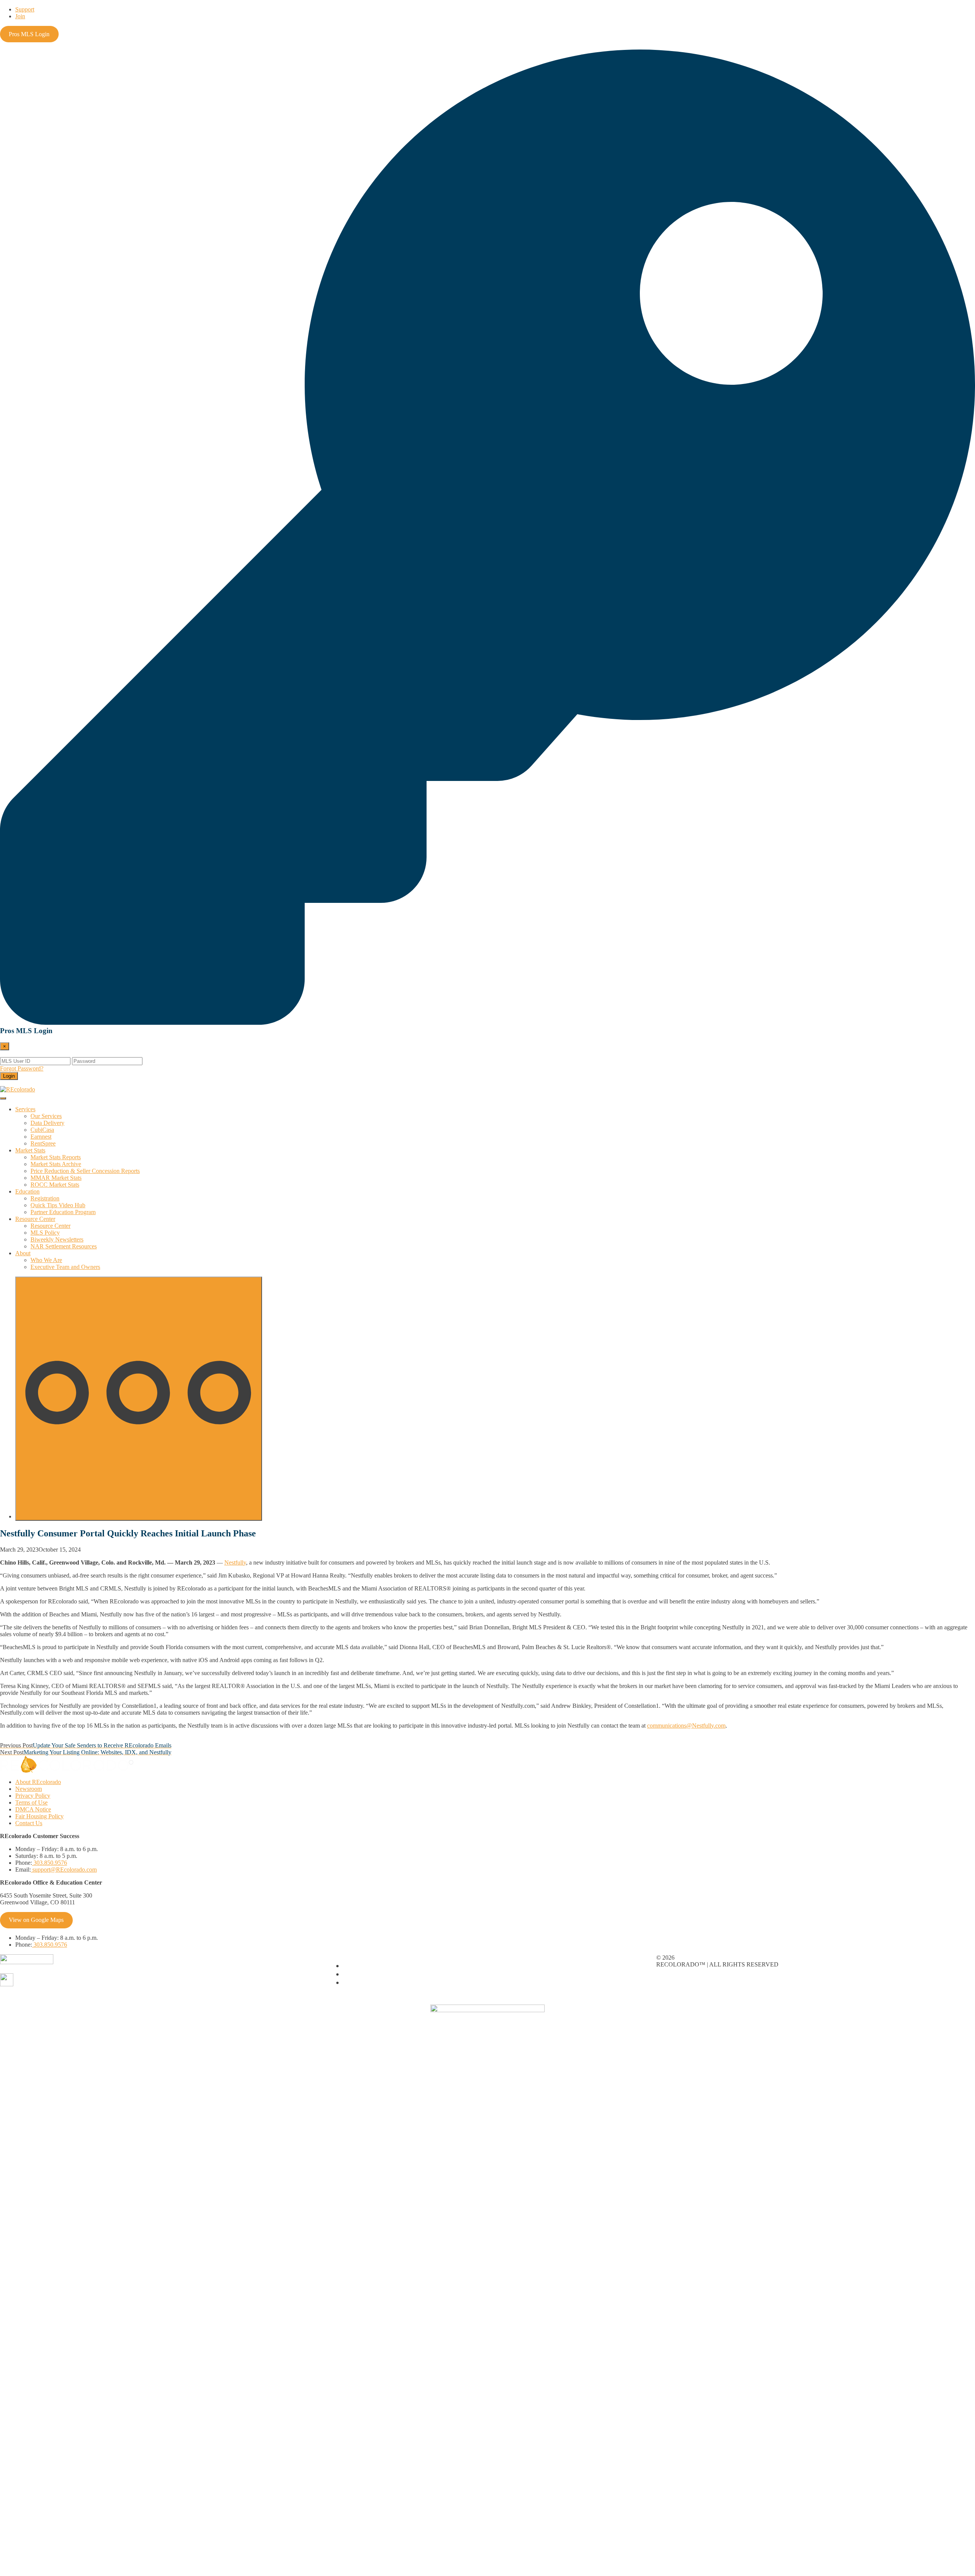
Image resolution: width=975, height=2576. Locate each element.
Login (9, 1076)
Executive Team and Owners (65, 1267)
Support (25, 9)
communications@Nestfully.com (686, 1726)
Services (25, 1109)
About (23, 1253)
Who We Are (46, 1260)
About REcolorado (38, 1782)
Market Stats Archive (56, 1164)
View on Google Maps (36, 1920)
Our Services (46, 1116)
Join (20, 16)
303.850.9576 (50, 1863)
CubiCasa (42, 1130)
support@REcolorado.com (64, 1870)
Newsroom (29, 1789)
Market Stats (30, 1150)
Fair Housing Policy (39, 1816)
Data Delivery (47, 1123)
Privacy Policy (33, 1796)
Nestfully (235, 1562)
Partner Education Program (63, 1212)
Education (27, 1191)
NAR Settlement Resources (64, 1246)
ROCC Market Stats (55, 1185)
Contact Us (29, 1823)
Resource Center (35, 1219)
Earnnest (41, 1137)
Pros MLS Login (29, 34)
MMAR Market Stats (56, 1178)
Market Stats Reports (56, 1157)
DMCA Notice (33, 1809)
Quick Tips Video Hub (58, 1205)
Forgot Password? (22, 1068)
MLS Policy (45, 1233)
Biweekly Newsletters (57, 1239)
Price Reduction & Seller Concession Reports (85, 1171)
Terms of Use (31, 1802)
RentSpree (43, 1143)
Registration (45, 1198)
